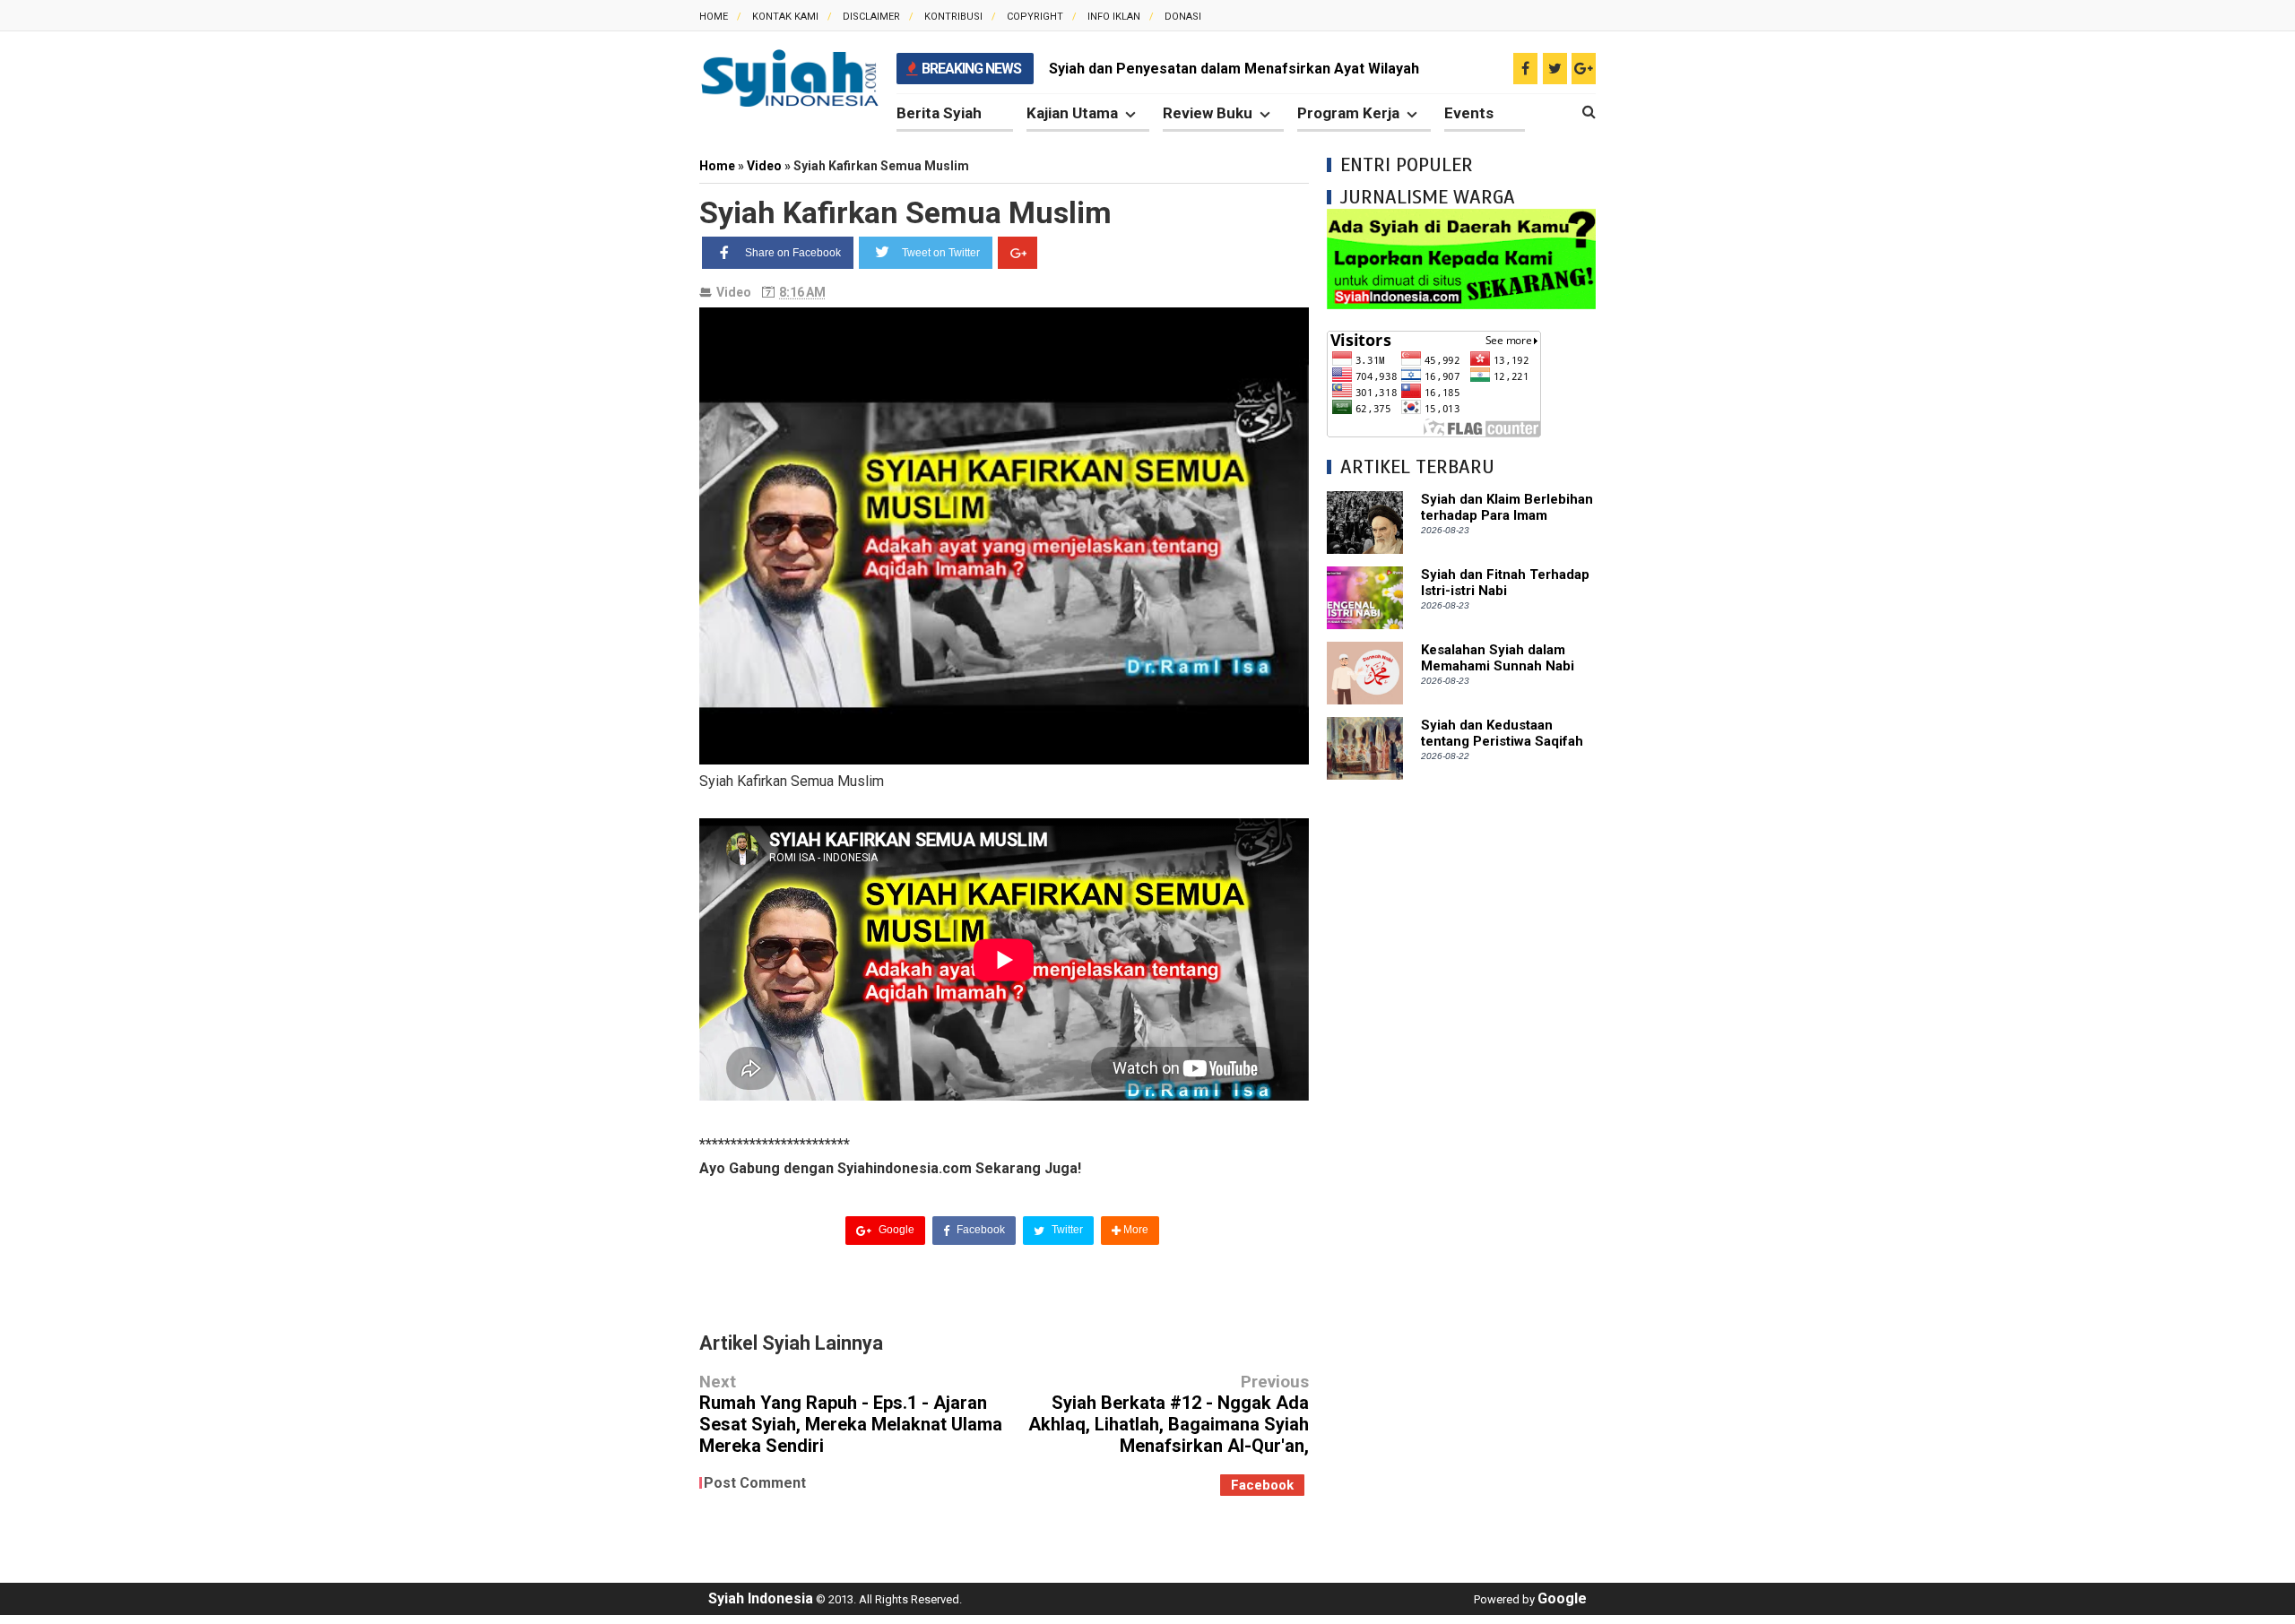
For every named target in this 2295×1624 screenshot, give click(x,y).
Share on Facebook (793, 253)
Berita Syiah (939, 113)
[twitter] (1555, 69)
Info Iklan (1114, 17)
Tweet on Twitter (941, 253)
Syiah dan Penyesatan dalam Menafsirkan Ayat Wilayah (1234, 69)
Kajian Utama (1072, 113)
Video (734, 292)
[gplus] (1584, 69)
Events (1469, 113)
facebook (1262, 1485)
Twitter (1066, 1230)
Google (895, 1230)
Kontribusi (953, 17)
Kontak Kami (785, 17)
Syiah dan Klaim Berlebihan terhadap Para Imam (1507, 507)
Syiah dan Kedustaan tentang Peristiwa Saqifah (1502, 733)
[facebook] (1525, 69)
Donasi (1183, 17)
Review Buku (1208, 113)
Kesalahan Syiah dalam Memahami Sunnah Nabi (1498, 658)
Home (714, 17)
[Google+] (1018, 253)
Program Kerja (1348, 113)
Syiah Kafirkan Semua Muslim (905, 212)
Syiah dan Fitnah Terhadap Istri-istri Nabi (1505, 583)
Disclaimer (871, 17)
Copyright (1035, 17)
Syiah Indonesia (761, 1598)
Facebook (979, 1230)
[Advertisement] (1461, 1067)
